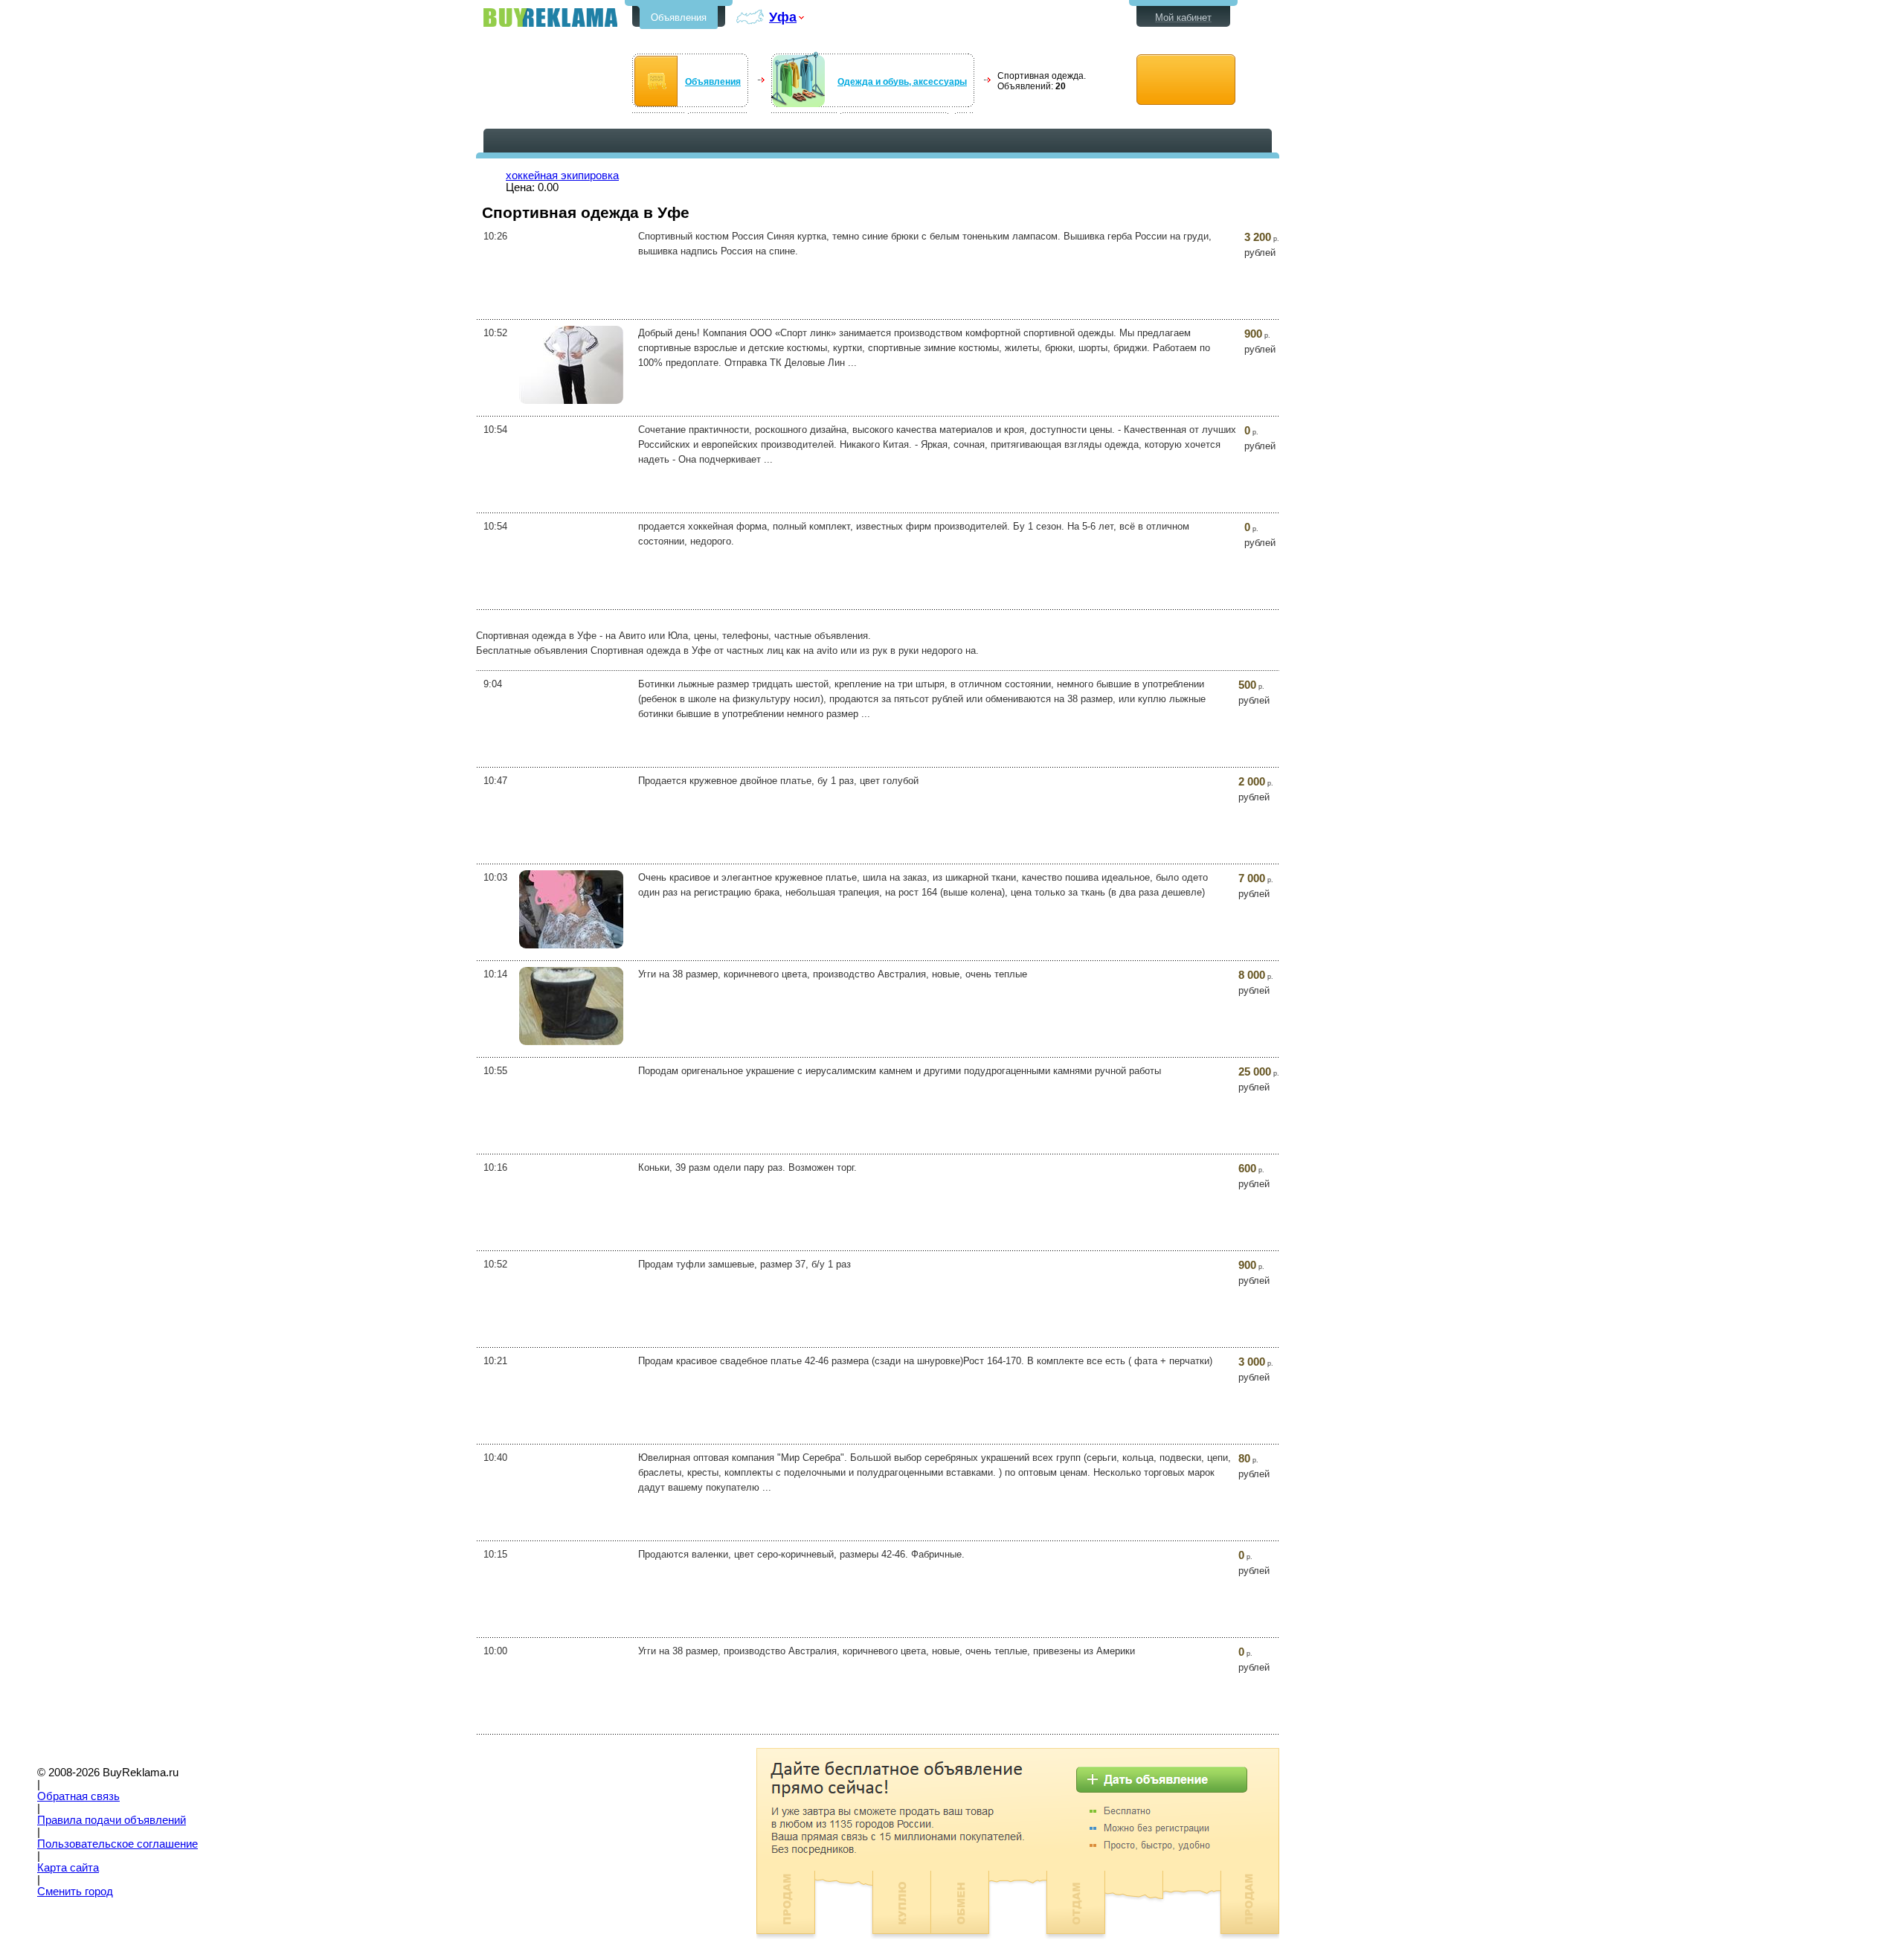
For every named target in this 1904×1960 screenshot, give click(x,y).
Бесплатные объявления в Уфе (550, 17)
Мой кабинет (1183, 17)
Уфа (783, 17)
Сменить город (75, 1892)
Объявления (679, 17)
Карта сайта (68, 1868)
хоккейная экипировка (562, 176)
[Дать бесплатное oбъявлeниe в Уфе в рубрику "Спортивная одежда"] (1186, 80)
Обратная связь (78, 1796)
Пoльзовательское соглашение (118, 1844)
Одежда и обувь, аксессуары (902, 82)
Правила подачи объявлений (112, 1820)
